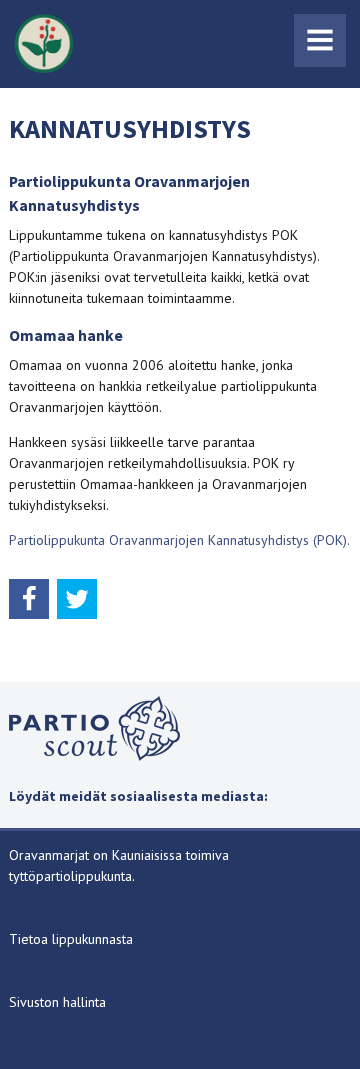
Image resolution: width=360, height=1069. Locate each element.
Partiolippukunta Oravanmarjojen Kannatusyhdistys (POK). (179, 540)
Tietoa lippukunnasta (71, 939)
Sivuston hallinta (57, 1002)
